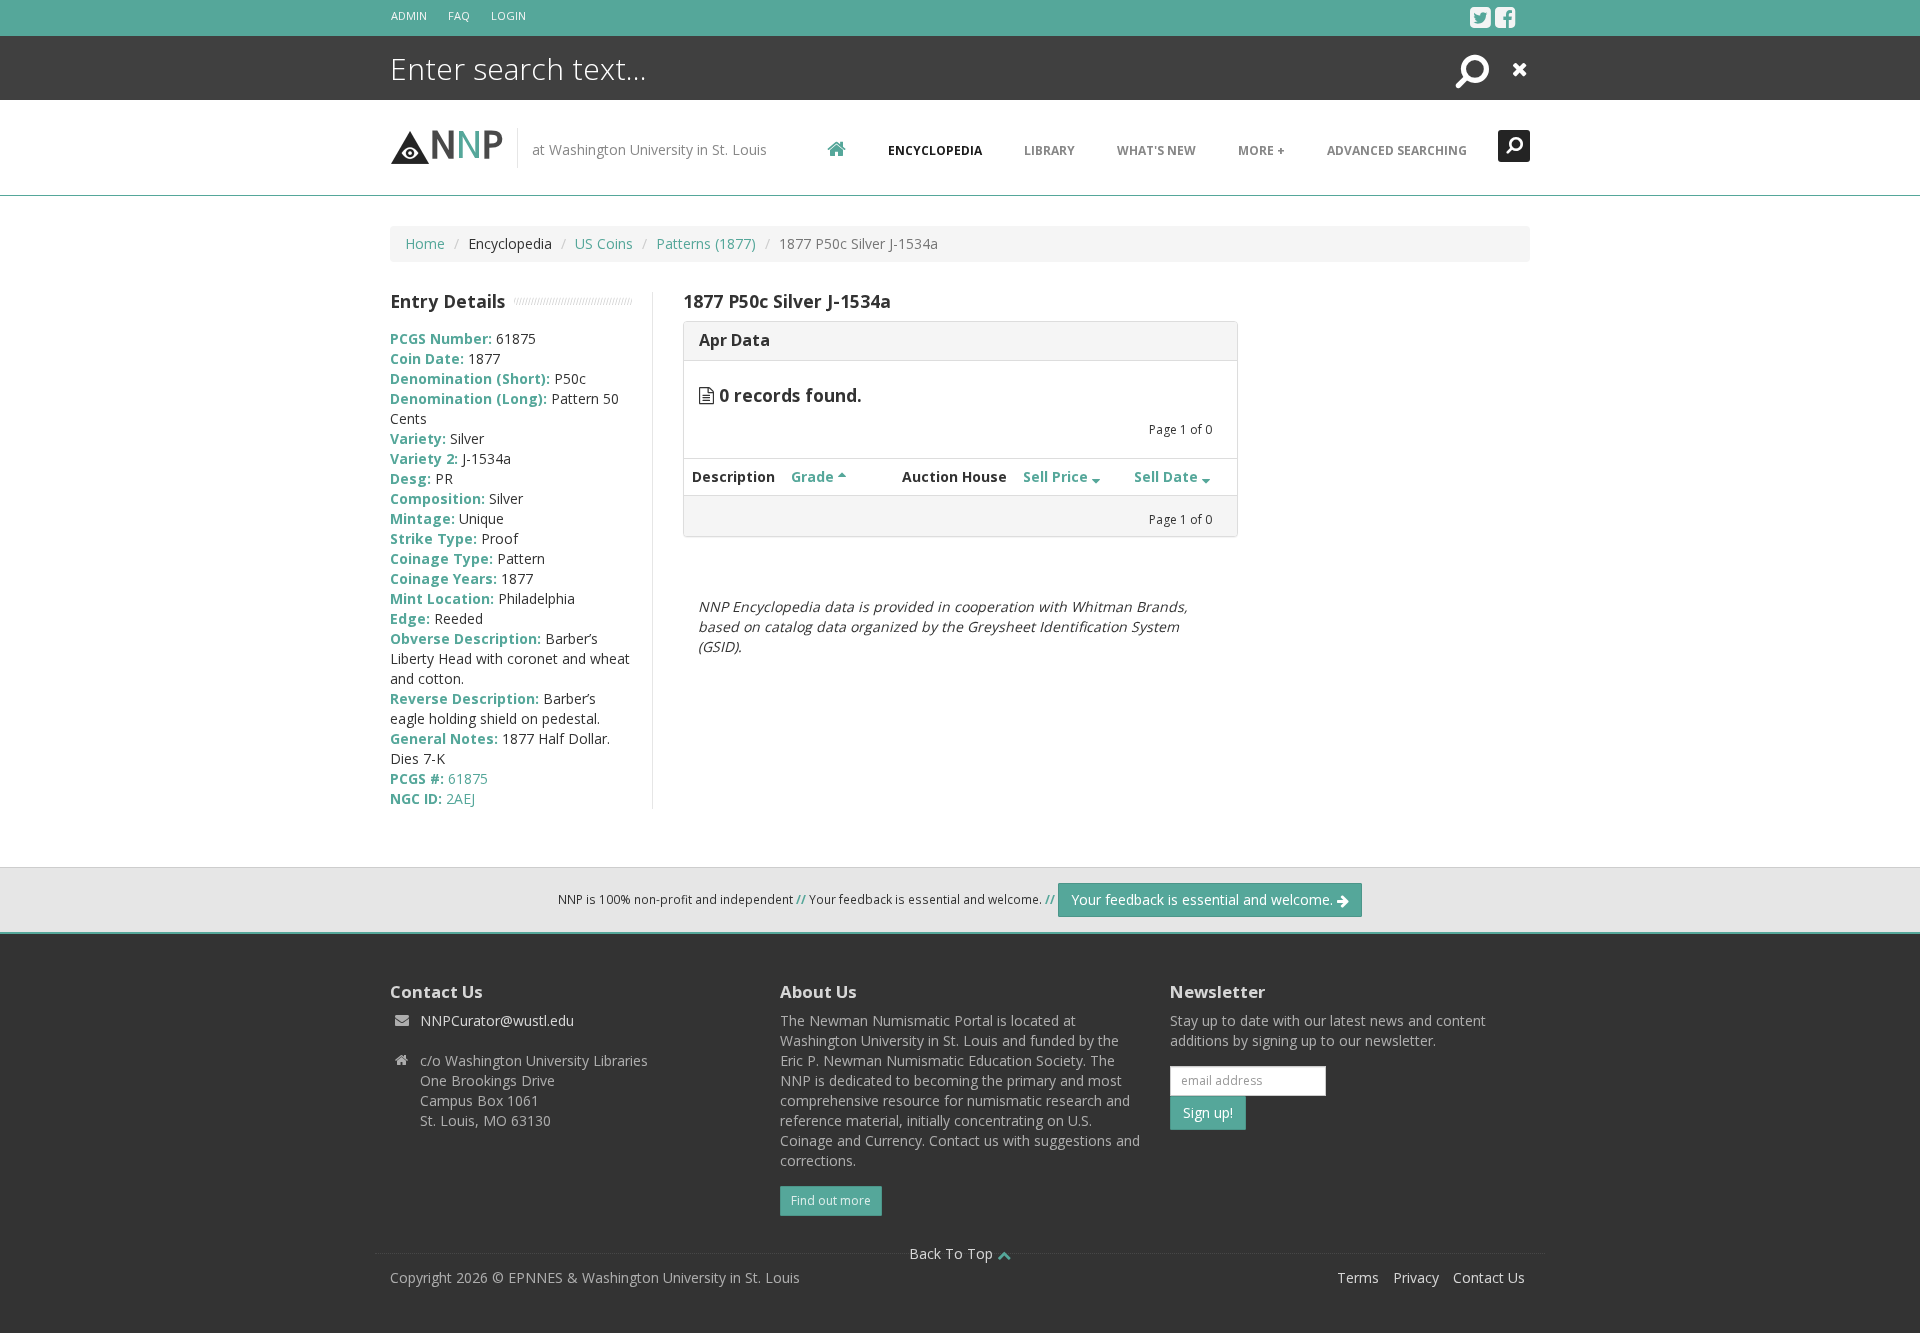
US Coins (604, 243)
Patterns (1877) (706, 243)
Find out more (831, 1200)
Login (508, 15)
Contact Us (1489, 1277)
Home (425, 243)
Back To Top (953, 1253)
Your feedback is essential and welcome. (1204, 899)
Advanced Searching (1397, 150)
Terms (1358, 1277)
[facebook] (1505, 17)
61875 (468, 778)
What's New (1156, 150)
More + (1261, 150)
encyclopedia (935, 150)
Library (1049, 150)
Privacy (1416, 1277)
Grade (814, 476)
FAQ (459, 15)
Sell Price (1057, 476)
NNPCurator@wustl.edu (497, 1020)
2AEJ (460, 798)
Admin (409, 15)
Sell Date (1168, 476)
